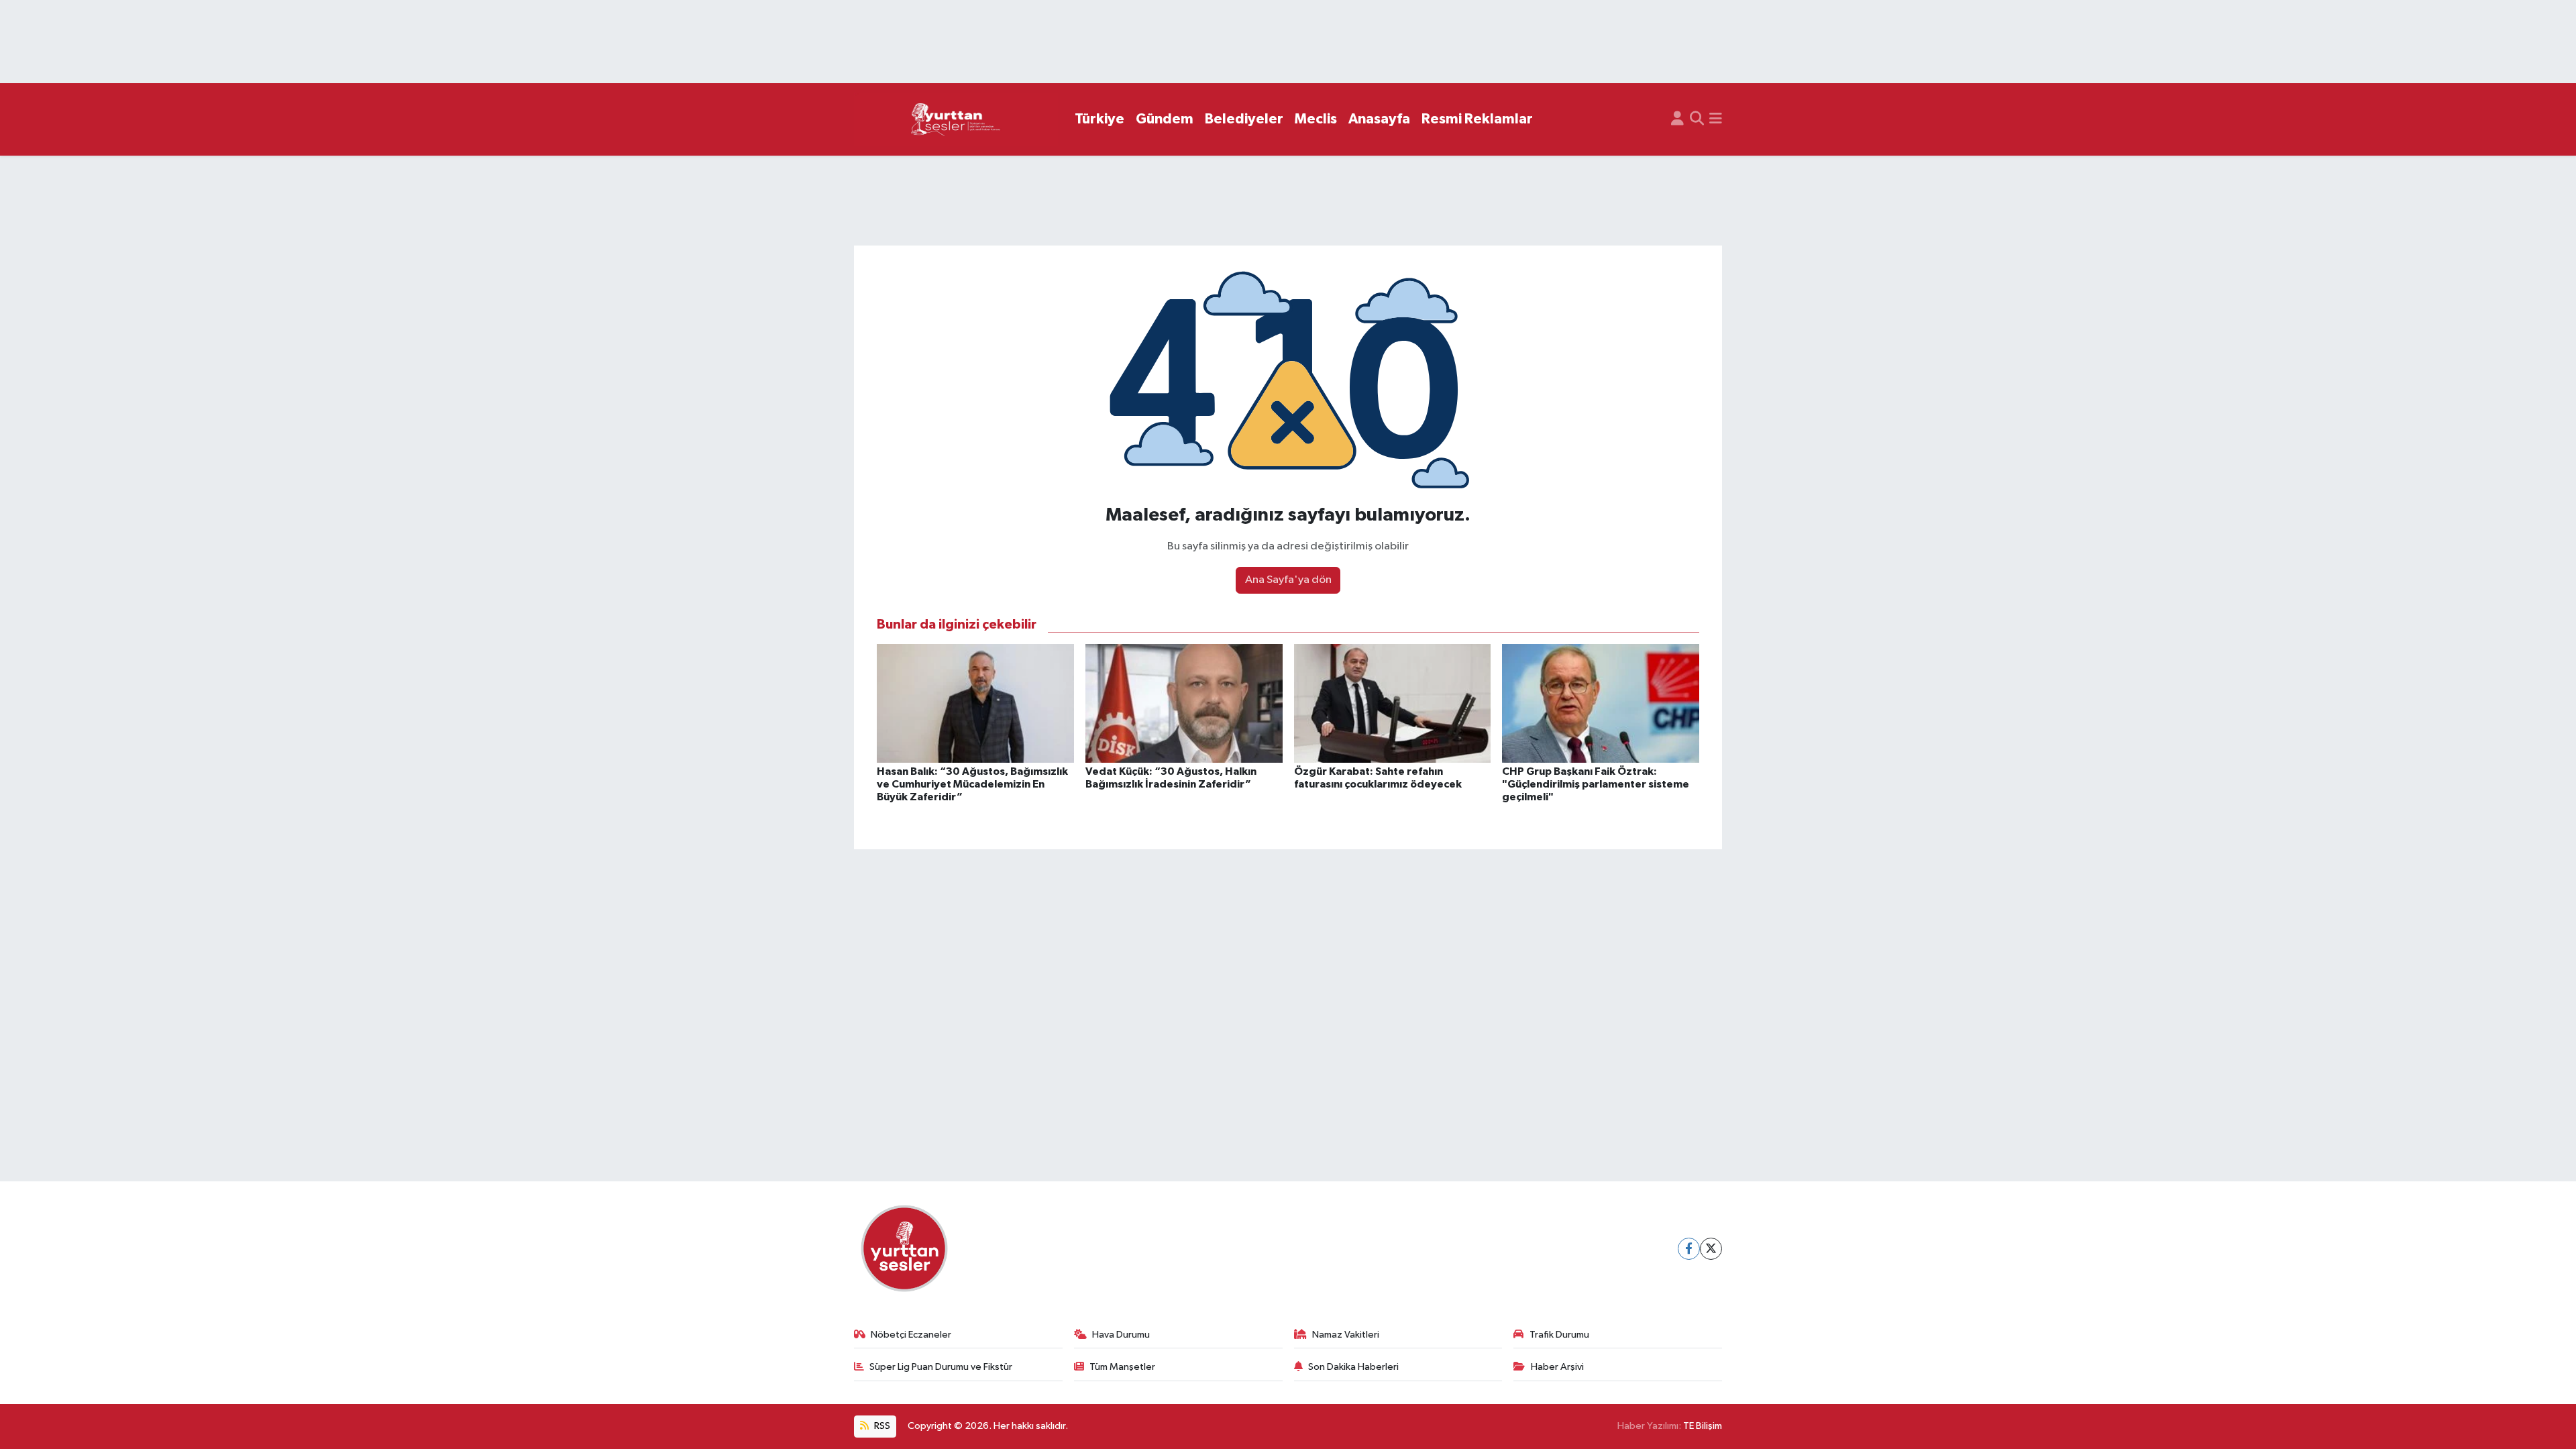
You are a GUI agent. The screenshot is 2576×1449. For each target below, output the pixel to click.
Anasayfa (1379, 119)
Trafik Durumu (1559, 1335)
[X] (1711, 1249)
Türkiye (1099, 119)
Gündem (1165, 119)
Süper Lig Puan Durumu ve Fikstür (941, 1367)
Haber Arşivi (1557, 1367)
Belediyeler (1244, 119)
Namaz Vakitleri (1346, 1335)
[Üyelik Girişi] (1677, 119)
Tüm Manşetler (1122, 1367)
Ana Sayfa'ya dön (1288, 580)
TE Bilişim (1703, 1426)
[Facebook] (1689, 1249)
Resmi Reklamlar (1477, 119)
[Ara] (1697, 119)
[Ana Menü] (1716, 119)
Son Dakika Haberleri (1353, 1367)
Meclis (1316, 119)
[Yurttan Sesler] (956, 120)
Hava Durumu (1121, 1335)
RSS (881, 1426)
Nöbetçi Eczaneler (911, 1335)
